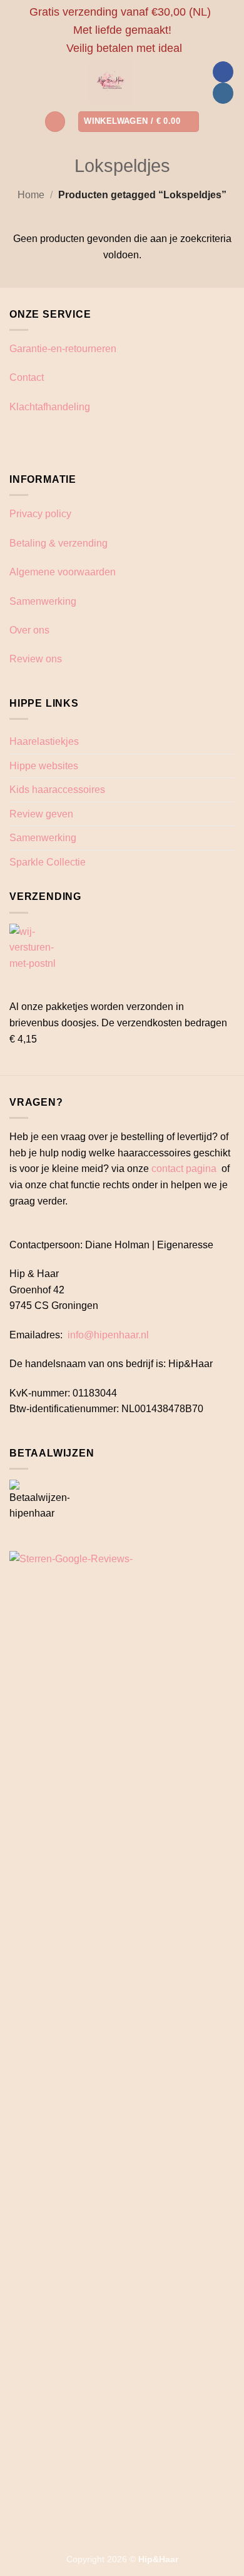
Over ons (29, 630)
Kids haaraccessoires (57, 790)
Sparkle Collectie (48, 862)
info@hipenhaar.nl (108, 1335)
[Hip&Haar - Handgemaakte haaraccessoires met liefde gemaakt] (111, 83)
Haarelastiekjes (44, 741)
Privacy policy (40, 514)
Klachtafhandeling (50, 407)
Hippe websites (44, 766)
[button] (55, 122)
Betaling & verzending (58, 543)
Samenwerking (43, 601)
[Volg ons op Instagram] (223, 93)
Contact (27, 377)
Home (31, 195)
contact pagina (184, 1169)
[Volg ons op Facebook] (223, 72)
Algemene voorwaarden (63, 572)
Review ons (36, 659)
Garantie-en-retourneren (63, 349)
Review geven (41, 814)
